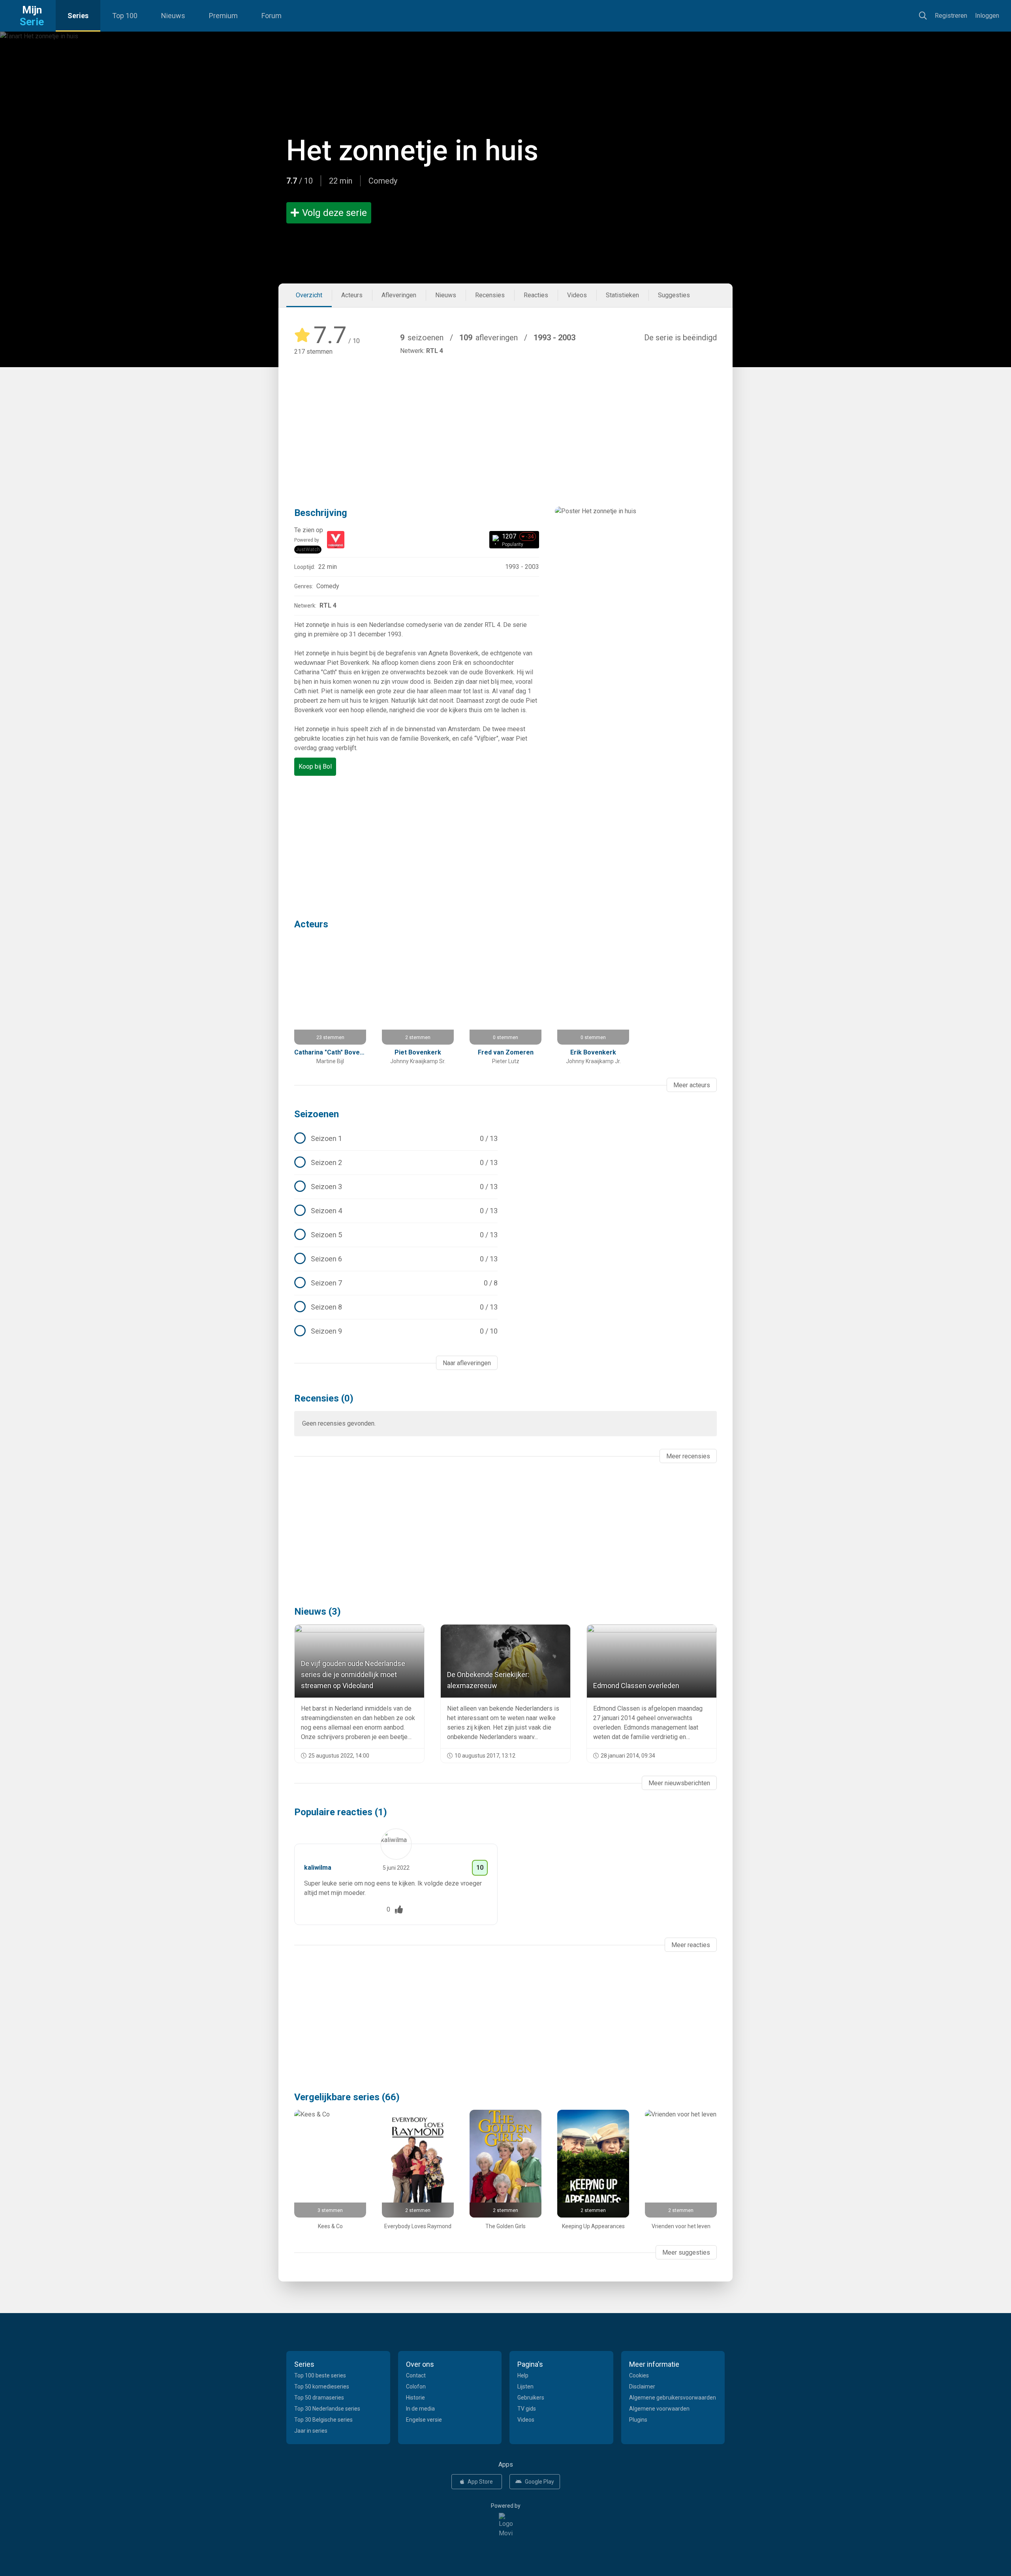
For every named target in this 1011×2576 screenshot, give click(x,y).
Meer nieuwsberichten (679, 1783)
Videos (577, 295)
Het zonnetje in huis (412, 151)
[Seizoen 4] (396, 1211)
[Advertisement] (505, 420)
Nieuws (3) (318, 1612)
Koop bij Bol (315, 766)
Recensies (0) (324, 1398)
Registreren (951, 16)
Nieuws (173, 16)
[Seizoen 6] (396, 1259)
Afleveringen (399, 295)
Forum (272, 16)
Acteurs (352, 295)
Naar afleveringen (467, 1363)
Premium (223, 16)
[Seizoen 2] (396, 1163)
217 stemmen (313, 352)
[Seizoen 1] (396, 1139)
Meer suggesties (686, 2252)
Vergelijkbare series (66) (347, 2097)
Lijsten (525, 2387)
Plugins (638, 2420)
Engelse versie (424, 2420)
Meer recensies (688, 1456)
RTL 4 (435, 351)
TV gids (527, 2409)
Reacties (536, 295)
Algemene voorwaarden (659, 2409)
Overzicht (309, 295)
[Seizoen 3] (396, 1187)
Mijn (32, 16)
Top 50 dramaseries (319, 2398)
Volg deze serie (334, 213)
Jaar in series (311, 2431)
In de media (420, 2409)
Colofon (416, 2387)
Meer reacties (691, 1945)
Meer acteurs (692, 1085)
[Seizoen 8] (396, 1307)
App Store (480, 2482)
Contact (416, 2375)
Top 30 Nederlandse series (327, 2409)
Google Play (539, 2482)
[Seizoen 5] (396, 1235)
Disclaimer (642, 2387)
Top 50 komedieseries (322, 2387)
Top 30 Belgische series (323, 2420)
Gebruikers (531, 2398)
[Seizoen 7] (396, 1283)
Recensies (490, 295)
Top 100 (125, 16)
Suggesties (674, 295)
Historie (415, 2398)
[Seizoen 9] (396, 1331)
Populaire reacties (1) (341, 1812)
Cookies (639, 2375)
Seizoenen (317, 1114)
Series (78, 16)
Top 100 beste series (320, 2375)
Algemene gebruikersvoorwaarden (673, 2398)
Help (523, 2375)
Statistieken (622, 295)
